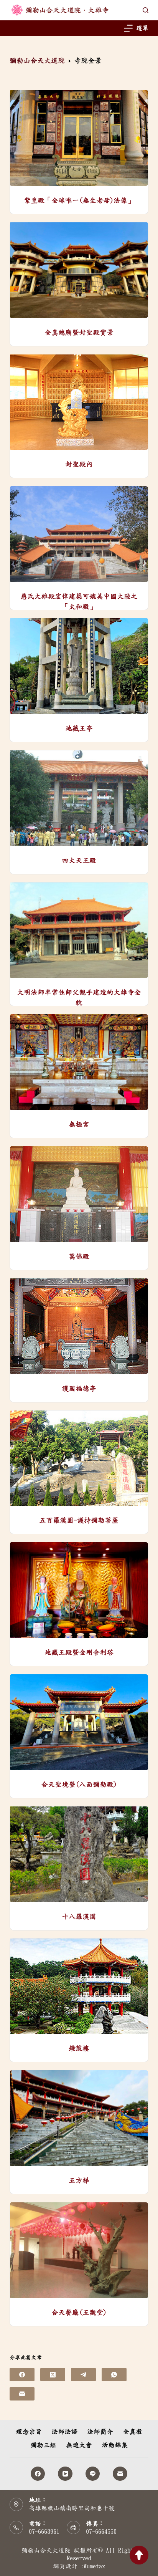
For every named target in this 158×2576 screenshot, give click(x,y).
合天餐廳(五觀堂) (79, 2313)
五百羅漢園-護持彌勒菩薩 (79, 1520)
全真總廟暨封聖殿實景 (79, 333)
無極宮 (79, 1124)
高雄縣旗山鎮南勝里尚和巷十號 (72, 2508)
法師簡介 (100, 2431)
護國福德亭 (79, 1389)
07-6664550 (101, 2531)
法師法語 (64, 2431)
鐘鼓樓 (79, 2048)
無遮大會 (79, 2445)
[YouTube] (65, 2474)
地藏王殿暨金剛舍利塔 (79, 1652)
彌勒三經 (43, 2445)
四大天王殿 (79, 861)
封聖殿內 (79, 464)
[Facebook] (22, 2375)
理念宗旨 (29, 2431)
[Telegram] (83, 2375)
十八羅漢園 (79, 1917)
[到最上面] (139, 2555)
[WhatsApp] (114, 2375)
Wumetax (94, 2566)
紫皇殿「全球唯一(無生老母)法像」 (79, 200)
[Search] (146, 10)
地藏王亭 (79, 728)
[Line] (93, 2474)
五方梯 (79, 2180)
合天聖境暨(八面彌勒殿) (79, 1785)
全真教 (132, 2431)
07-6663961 (44, 2531)
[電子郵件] (22, 2394)
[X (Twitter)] (53, 2375)
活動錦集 (115, 2445)
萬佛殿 (79, 1257)
